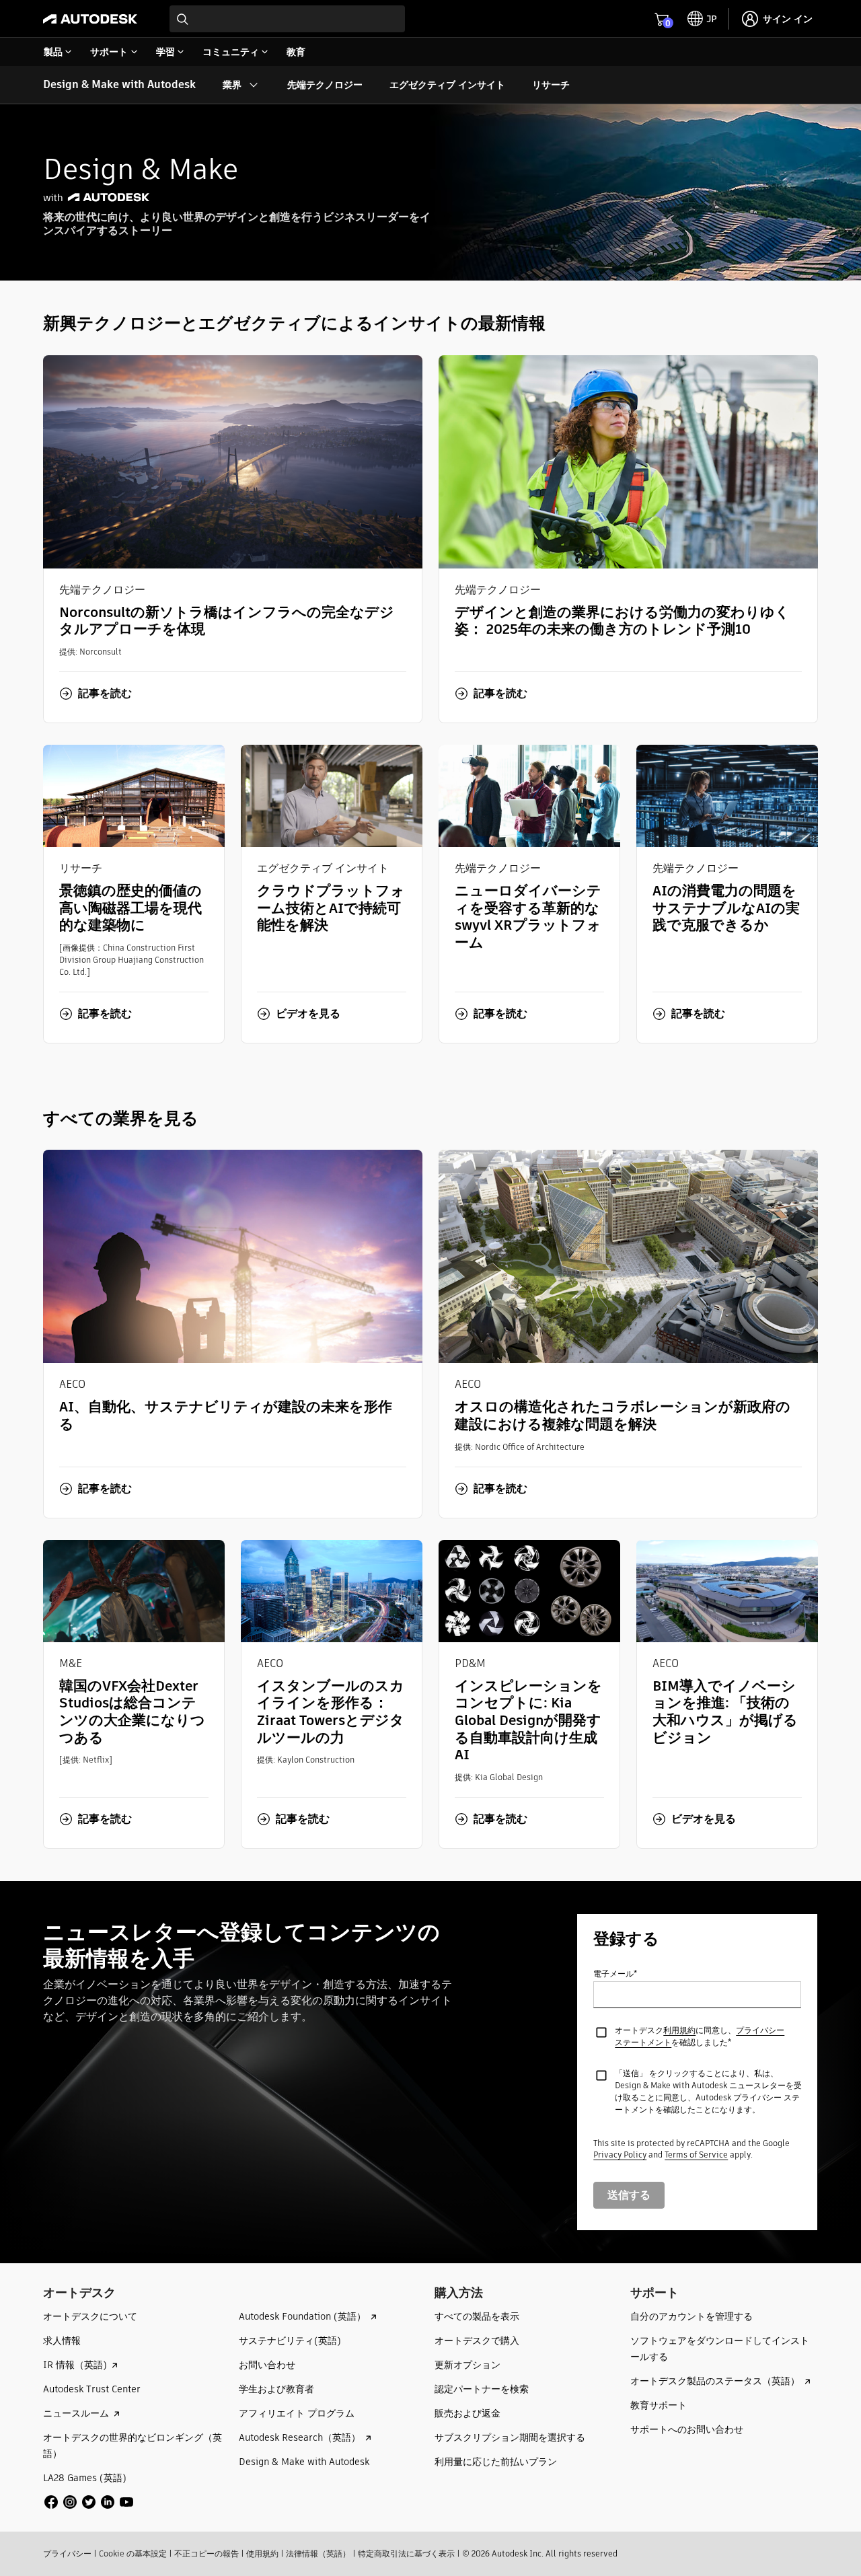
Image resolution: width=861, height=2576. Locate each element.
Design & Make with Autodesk (119, 84)
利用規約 (679, 2030)
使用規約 (262, 2553)
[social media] (89, 2502)
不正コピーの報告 (207, 2553)
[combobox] (287, 19)
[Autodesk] (90, 19)
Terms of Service (696, 2155)
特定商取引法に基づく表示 (406, 2553)
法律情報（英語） (318, 2553)
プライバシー (67, 2553)
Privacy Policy (620, 2155)
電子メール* (615, 1974)
